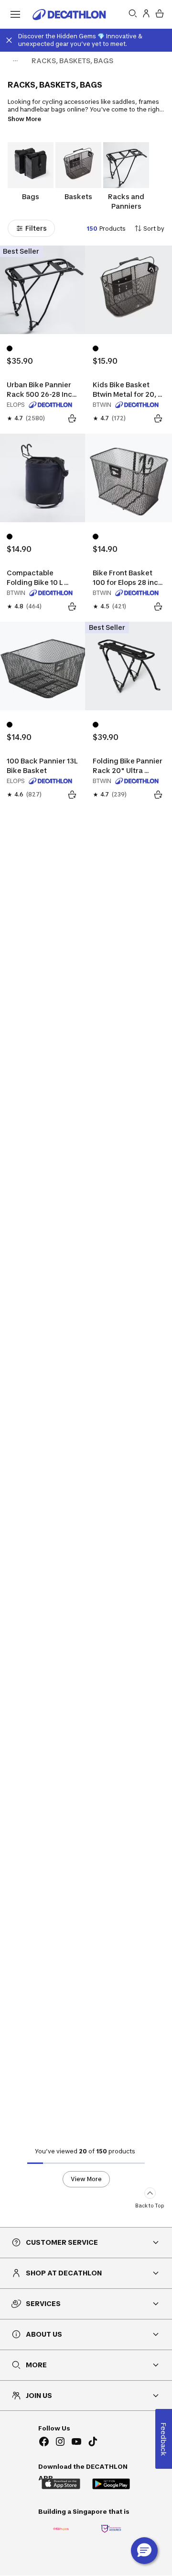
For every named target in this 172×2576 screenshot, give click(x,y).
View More (86, 2179)
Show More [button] (24, 119)
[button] (144, 2551)
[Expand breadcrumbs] (15, 61)
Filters (36, 228)
